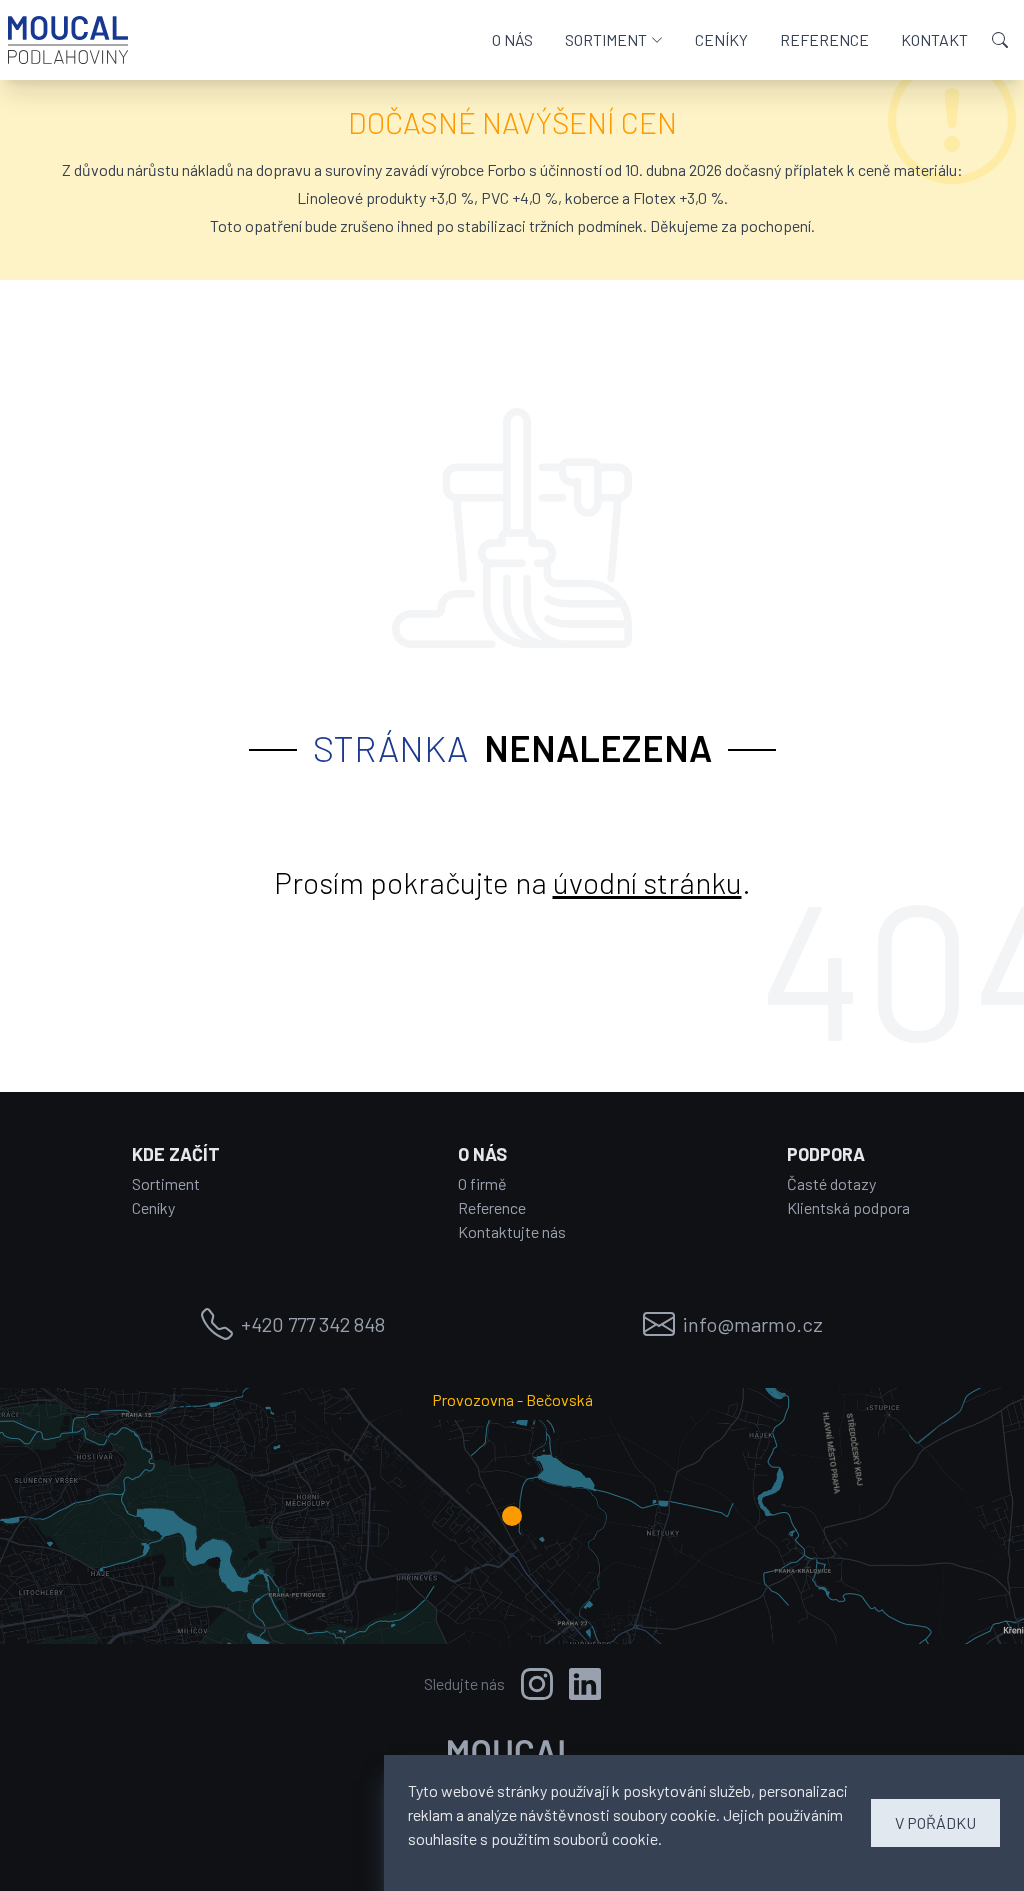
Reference (492, 1207)
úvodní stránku (647, 882)
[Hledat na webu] (1000, 40)
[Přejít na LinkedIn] (585, 1684)
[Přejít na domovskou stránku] (68, 40)
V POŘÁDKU (935, 1822)
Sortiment (166, 1183)
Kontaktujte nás (512, 1231)
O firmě (482, 1183)
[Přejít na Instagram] (537, 1684)
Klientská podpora (848, 1207)
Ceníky (153, 1207)
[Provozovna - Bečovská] (512, 1516)
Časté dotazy (831, 1183)
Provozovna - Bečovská (512, 1399)
